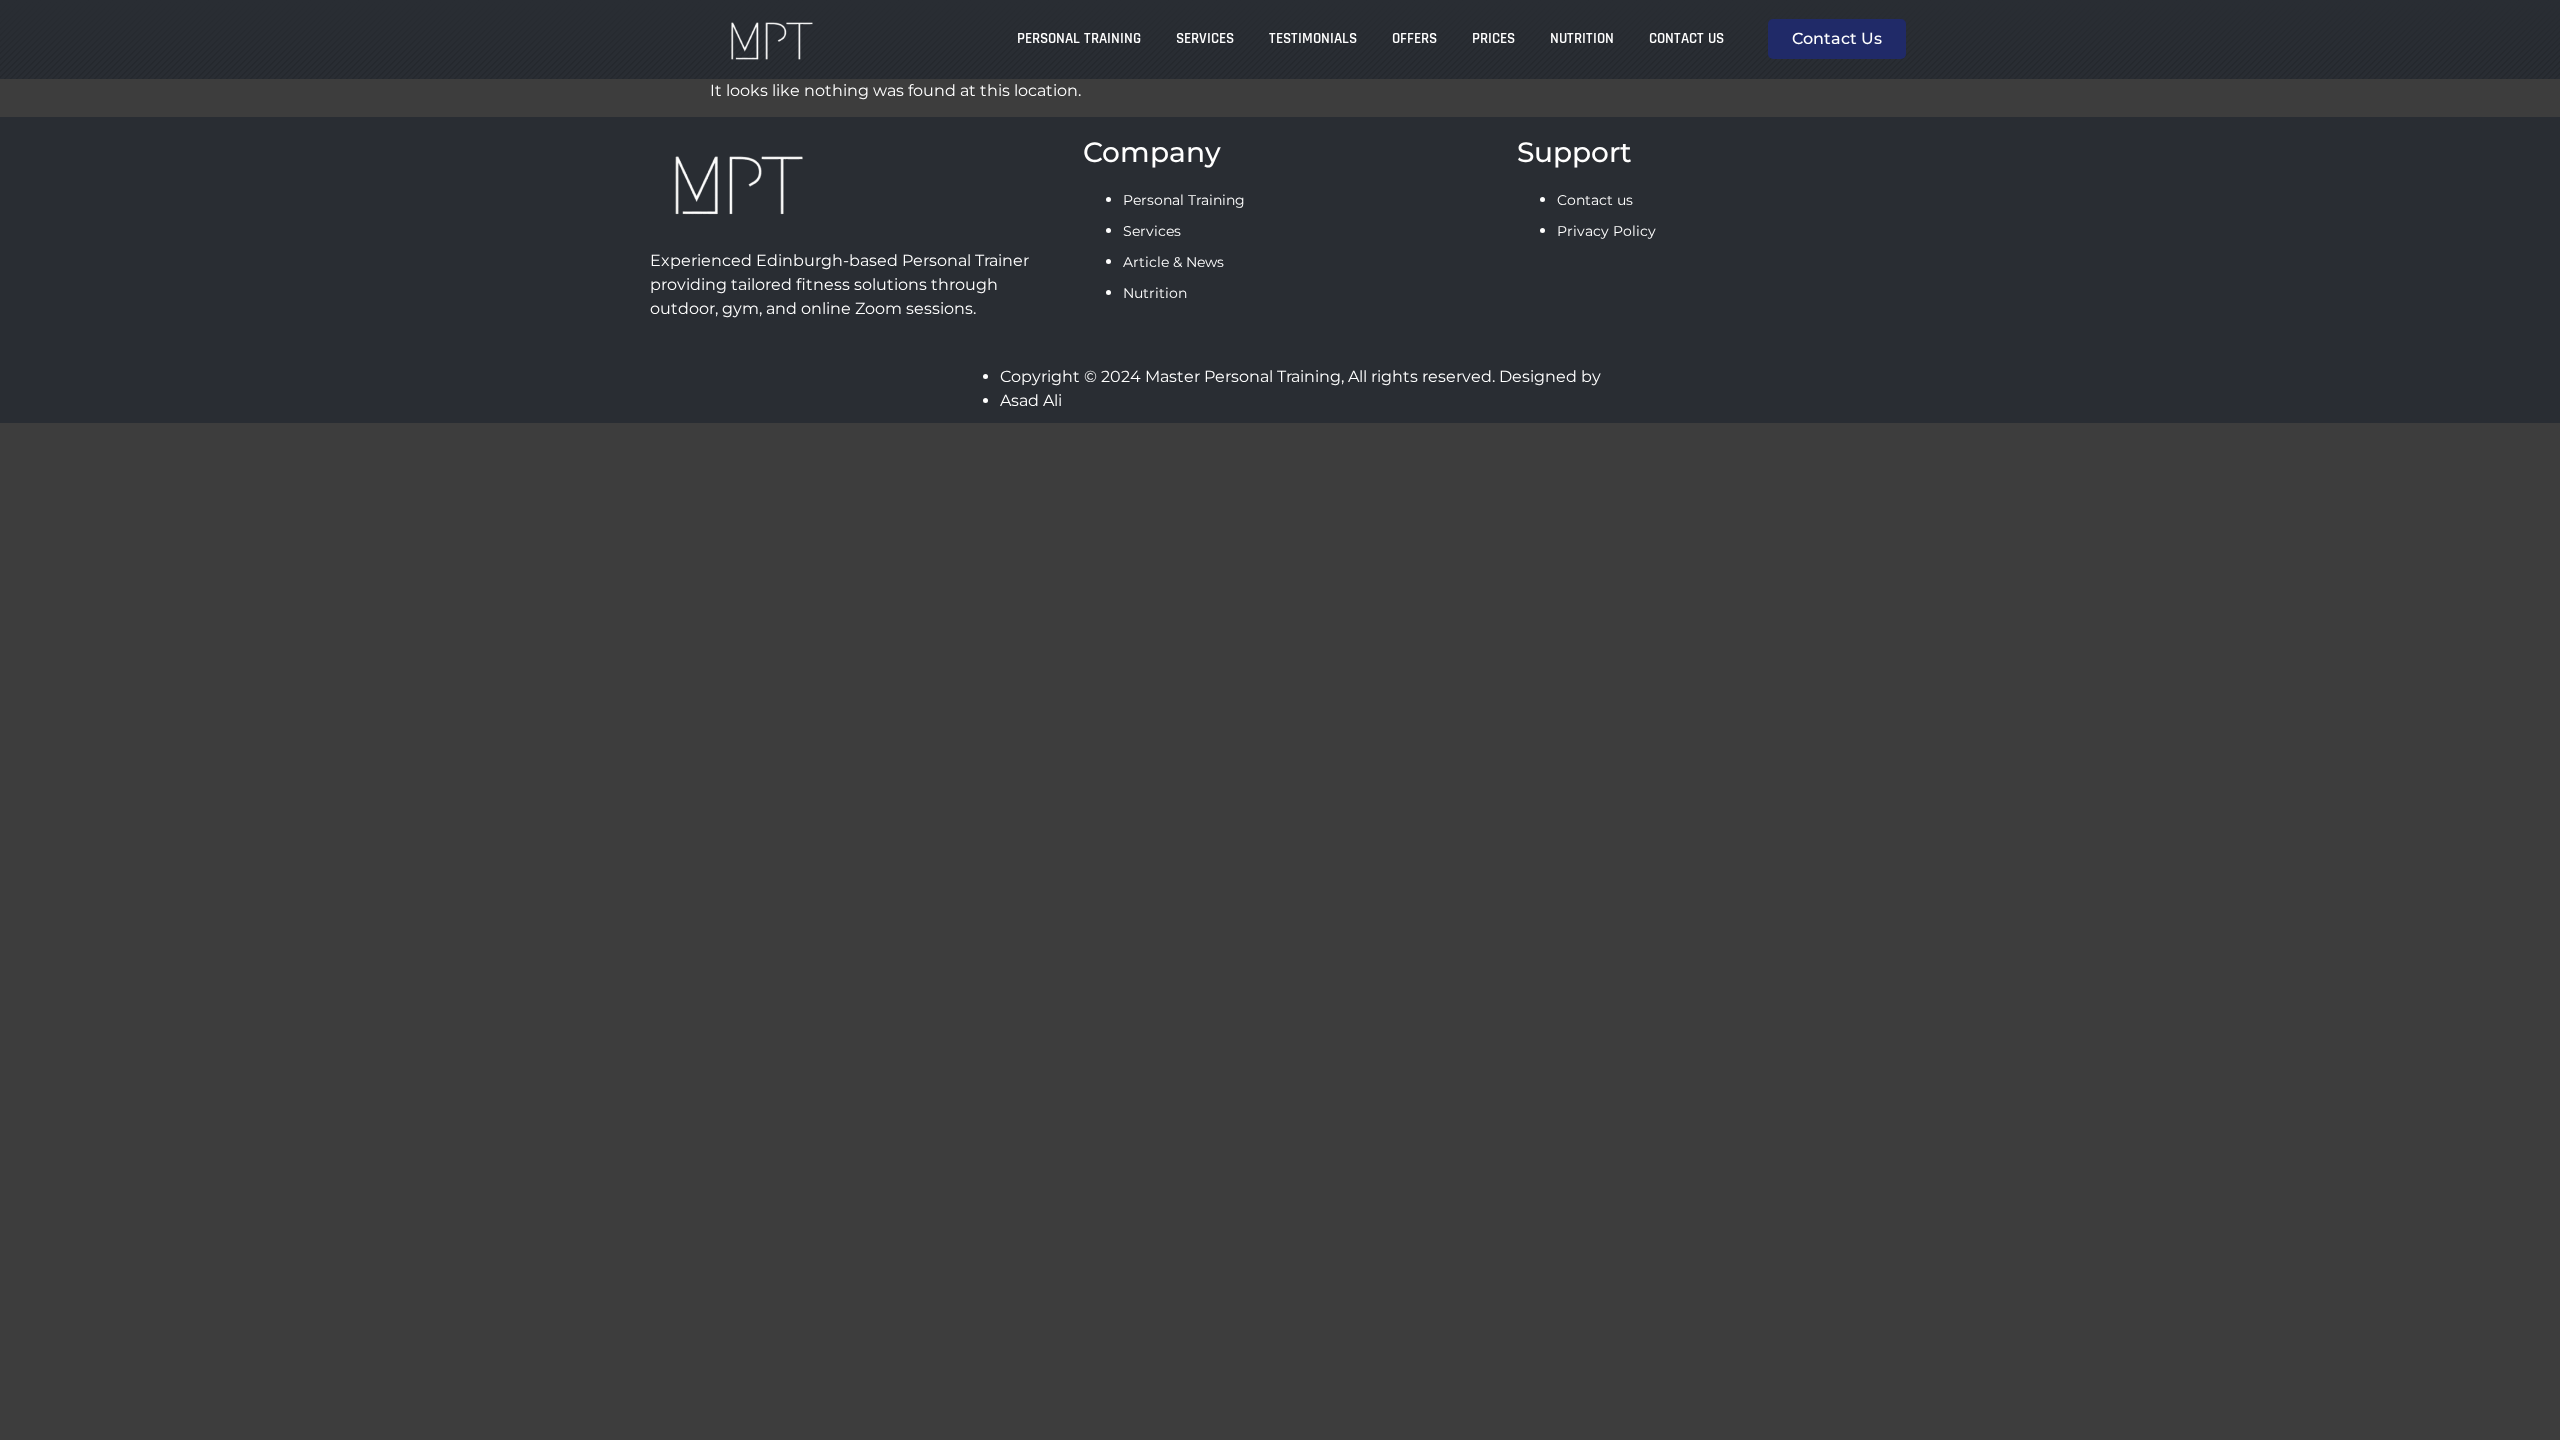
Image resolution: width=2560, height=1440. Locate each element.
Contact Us (1686, 38)
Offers (1414, 38)
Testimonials (1313, 38)
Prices (1493, 38)
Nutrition (1582, 38)
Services (1205, 38)
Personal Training (1079, 38)
